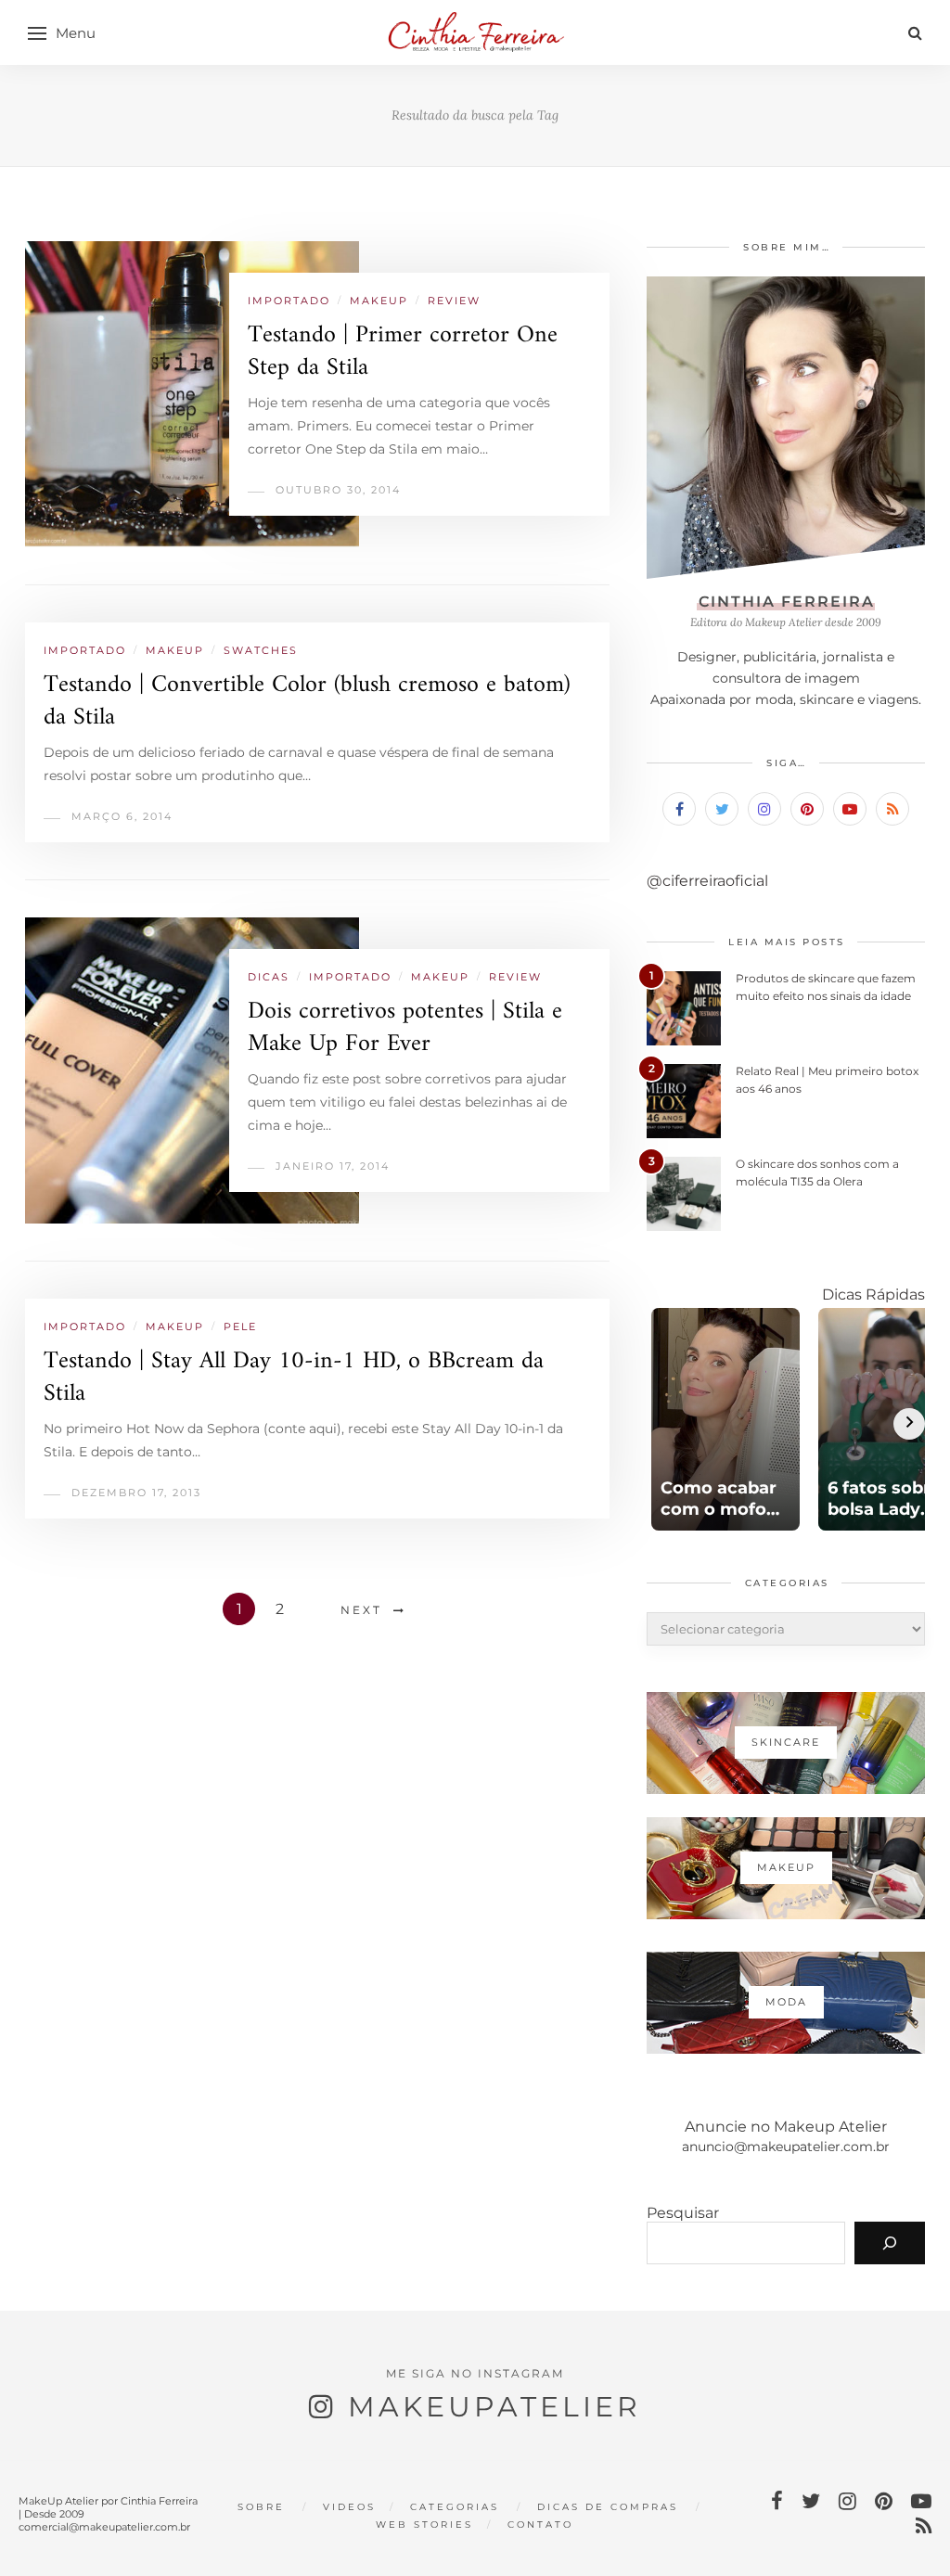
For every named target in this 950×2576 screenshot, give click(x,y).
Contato (540, 2525)
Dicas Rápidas (873, 1294)
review (454, 301)
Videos (349, 2507)
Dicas (269, 977)
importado (289, 301)
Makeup (379, 301)
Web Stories (424, 2525)
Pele (240, 1326)
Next (361, 1610)
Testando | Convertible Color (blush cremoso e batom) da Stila (307, 701)
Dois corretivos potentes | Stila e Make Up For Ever (405, 1028)
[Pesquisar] (890, 2243)
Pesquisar (683, 2213)
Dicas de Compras (608, 2507)
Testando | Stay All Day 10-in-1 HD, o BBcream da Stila (294, 1378)
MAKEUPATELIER (494, 2407)
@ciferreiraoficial (707, 881)
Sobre (261, 2507)
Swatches (261, 650)
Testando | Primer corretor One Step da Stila (403, 352)
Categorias (455, 2507)
